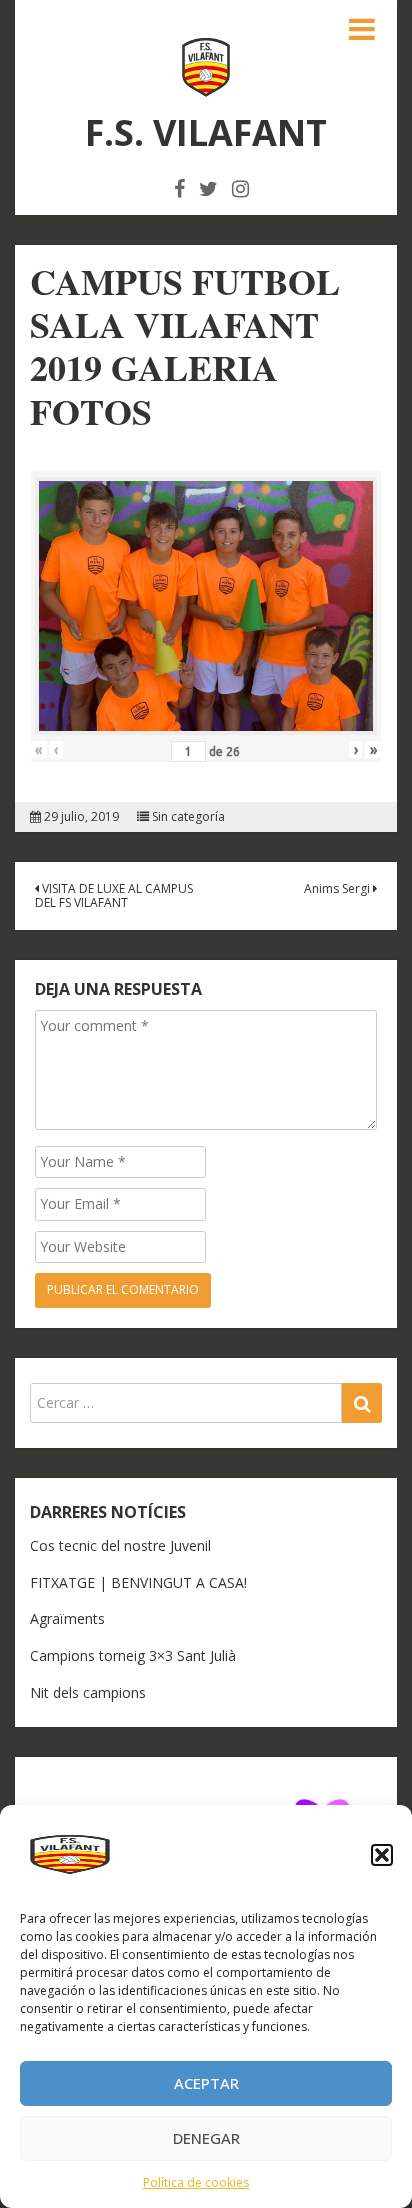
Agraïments (67, 1618)
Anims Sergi (338, 888)
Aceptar (206, 2083)
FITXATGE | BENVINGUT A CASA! (138, 1582)
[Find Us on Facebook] (179, 188)
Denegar (206, 2138)
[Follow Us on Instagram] (240, 188)
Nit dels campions (88, 1692)
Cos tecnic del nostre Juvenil (120, 1545)
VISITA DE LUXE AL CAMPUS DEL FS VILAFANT (114, 895)
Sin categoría (188, 817)
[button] (382, 1855)
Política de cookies (196, 2182)
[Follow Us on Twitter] (208, 188)
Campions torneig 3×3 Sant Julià (133, 1655)
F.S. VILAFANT (206, 132)
